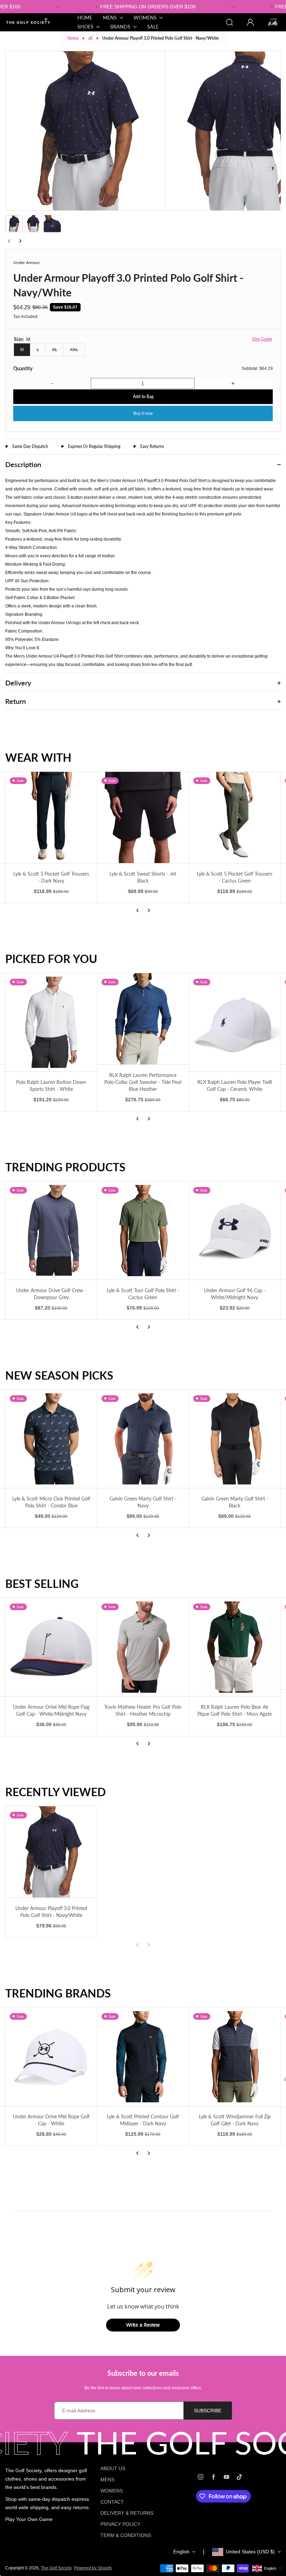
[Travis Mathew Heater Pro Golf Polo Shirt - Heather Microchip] (143, 1647)
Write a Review (143, 2325)
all (90, 38)
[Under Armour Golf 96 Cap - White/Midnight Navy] (235, 1231)
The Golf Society (56, 2568)
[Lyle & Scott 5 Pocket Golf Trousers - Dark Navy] (51, 817)
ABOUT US (113, 2468)
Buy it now (143, 413)
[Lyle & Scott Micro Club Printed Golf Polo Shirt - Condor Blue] (51, 1439)
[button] (14, 224)
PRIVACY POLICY (120, 2524)
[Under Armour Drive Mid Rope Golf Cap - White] (51, 2057)
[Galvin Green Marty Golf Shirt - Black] (235, 1439)
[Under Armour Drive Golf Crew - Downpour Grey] (51, 1231)
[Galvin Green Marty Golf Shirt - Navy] (143, 1439)
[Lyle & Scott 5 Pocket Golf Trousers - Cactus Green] (235, 817)
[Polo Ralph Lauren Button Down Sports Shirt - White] (51, 1022)
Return (16, 701)
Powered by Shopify (93, 2568)
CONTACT (112, 2502)
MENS (107, 2480)
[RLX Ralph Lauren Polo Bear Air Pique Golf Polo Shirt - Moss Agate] (235, 1647)
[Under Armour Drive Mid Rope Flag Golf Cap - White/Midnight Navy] (51, 1647)
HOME (85, 18)
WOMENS (112, 2491)
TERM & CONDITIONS (126, 2535)
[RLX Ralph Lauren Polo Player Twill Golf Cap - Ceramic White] (235, 1022)
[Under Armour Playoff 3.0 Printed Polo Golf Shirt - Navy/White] (51, 1852)
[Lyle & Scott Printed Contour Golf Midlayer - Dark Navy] (143, 2057)
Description (23, 464)
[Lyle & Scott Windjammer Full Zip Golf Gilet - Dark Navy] (235, 2057)
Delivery (18, 683)
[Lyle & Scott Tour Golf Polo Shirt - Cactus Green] (143, 1231)
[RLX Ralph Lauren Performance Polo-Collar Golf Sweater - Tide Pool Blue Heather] (143, 1019)
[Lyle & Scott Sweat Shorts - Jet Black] (143, 817)
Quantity (23, 368)
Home (73, 38)
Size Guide (262, 339)
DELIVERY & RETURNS (127, 2513)
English (181, 2552)
